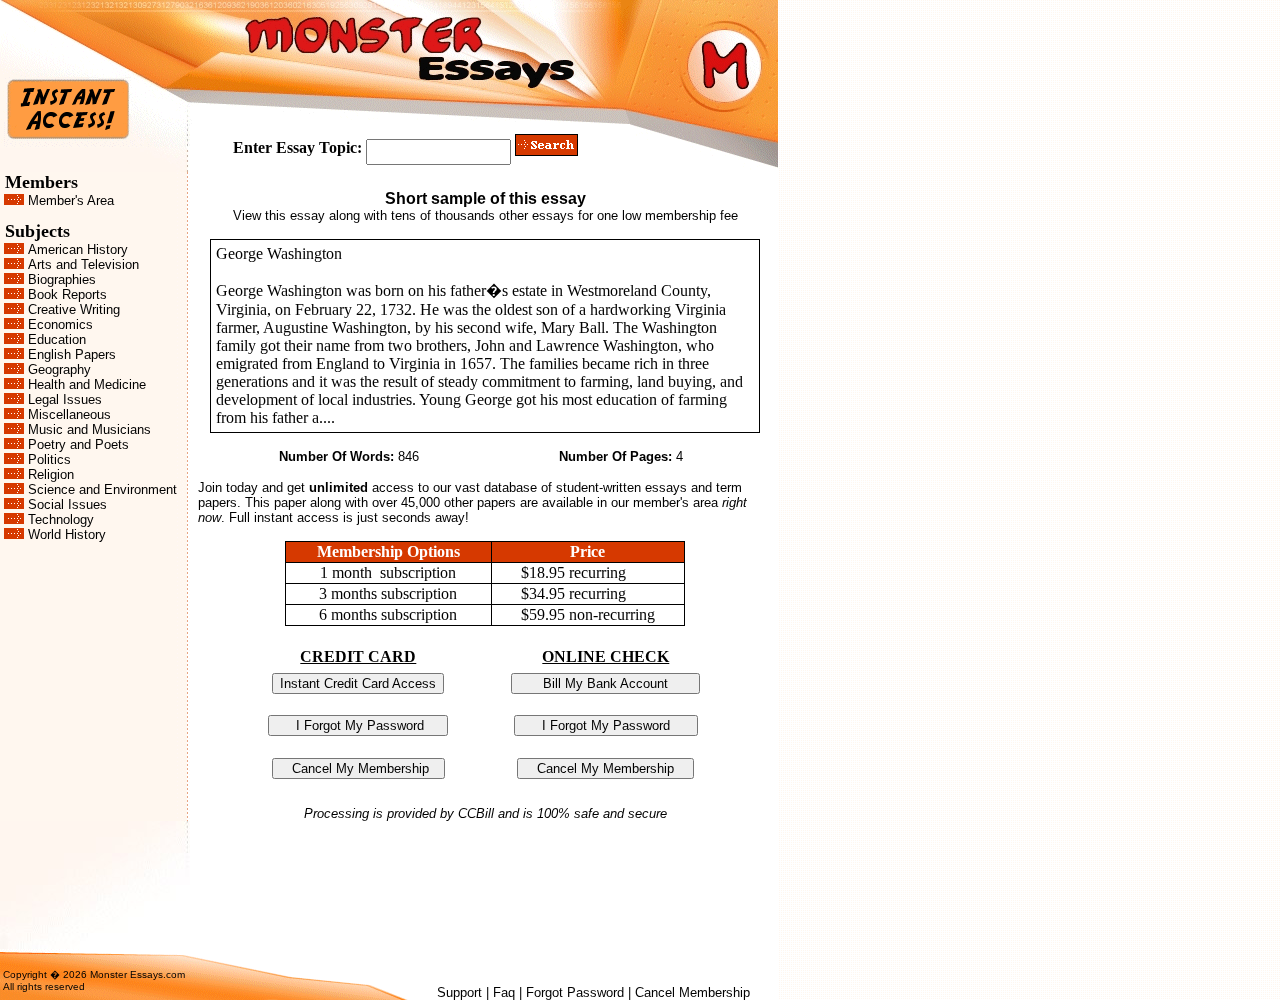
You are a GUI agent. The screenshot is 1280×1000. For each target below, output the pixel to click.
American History (78, 249)
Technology (61, 519)
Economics (60, 324)
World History (67, 534)
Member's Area (71, 200)
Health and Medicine (87, 384)
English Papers (72, 354)
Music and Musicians (89, 429)
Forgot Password (575, 992)
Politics (49, 459)
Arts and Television (83, 264)
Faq (504, 992)
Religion (51, 474)
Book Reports (67, 294)
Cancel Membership (692, 992)
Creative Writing (74, 309)
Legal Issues (65, 399)
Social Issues (67, 504)
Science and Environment (102, 489)
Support (459, 992)
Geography (59, 369)
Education (57, 339)
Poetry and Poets (78, 444)
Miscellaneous (69, 414)
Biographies (62, 279)
